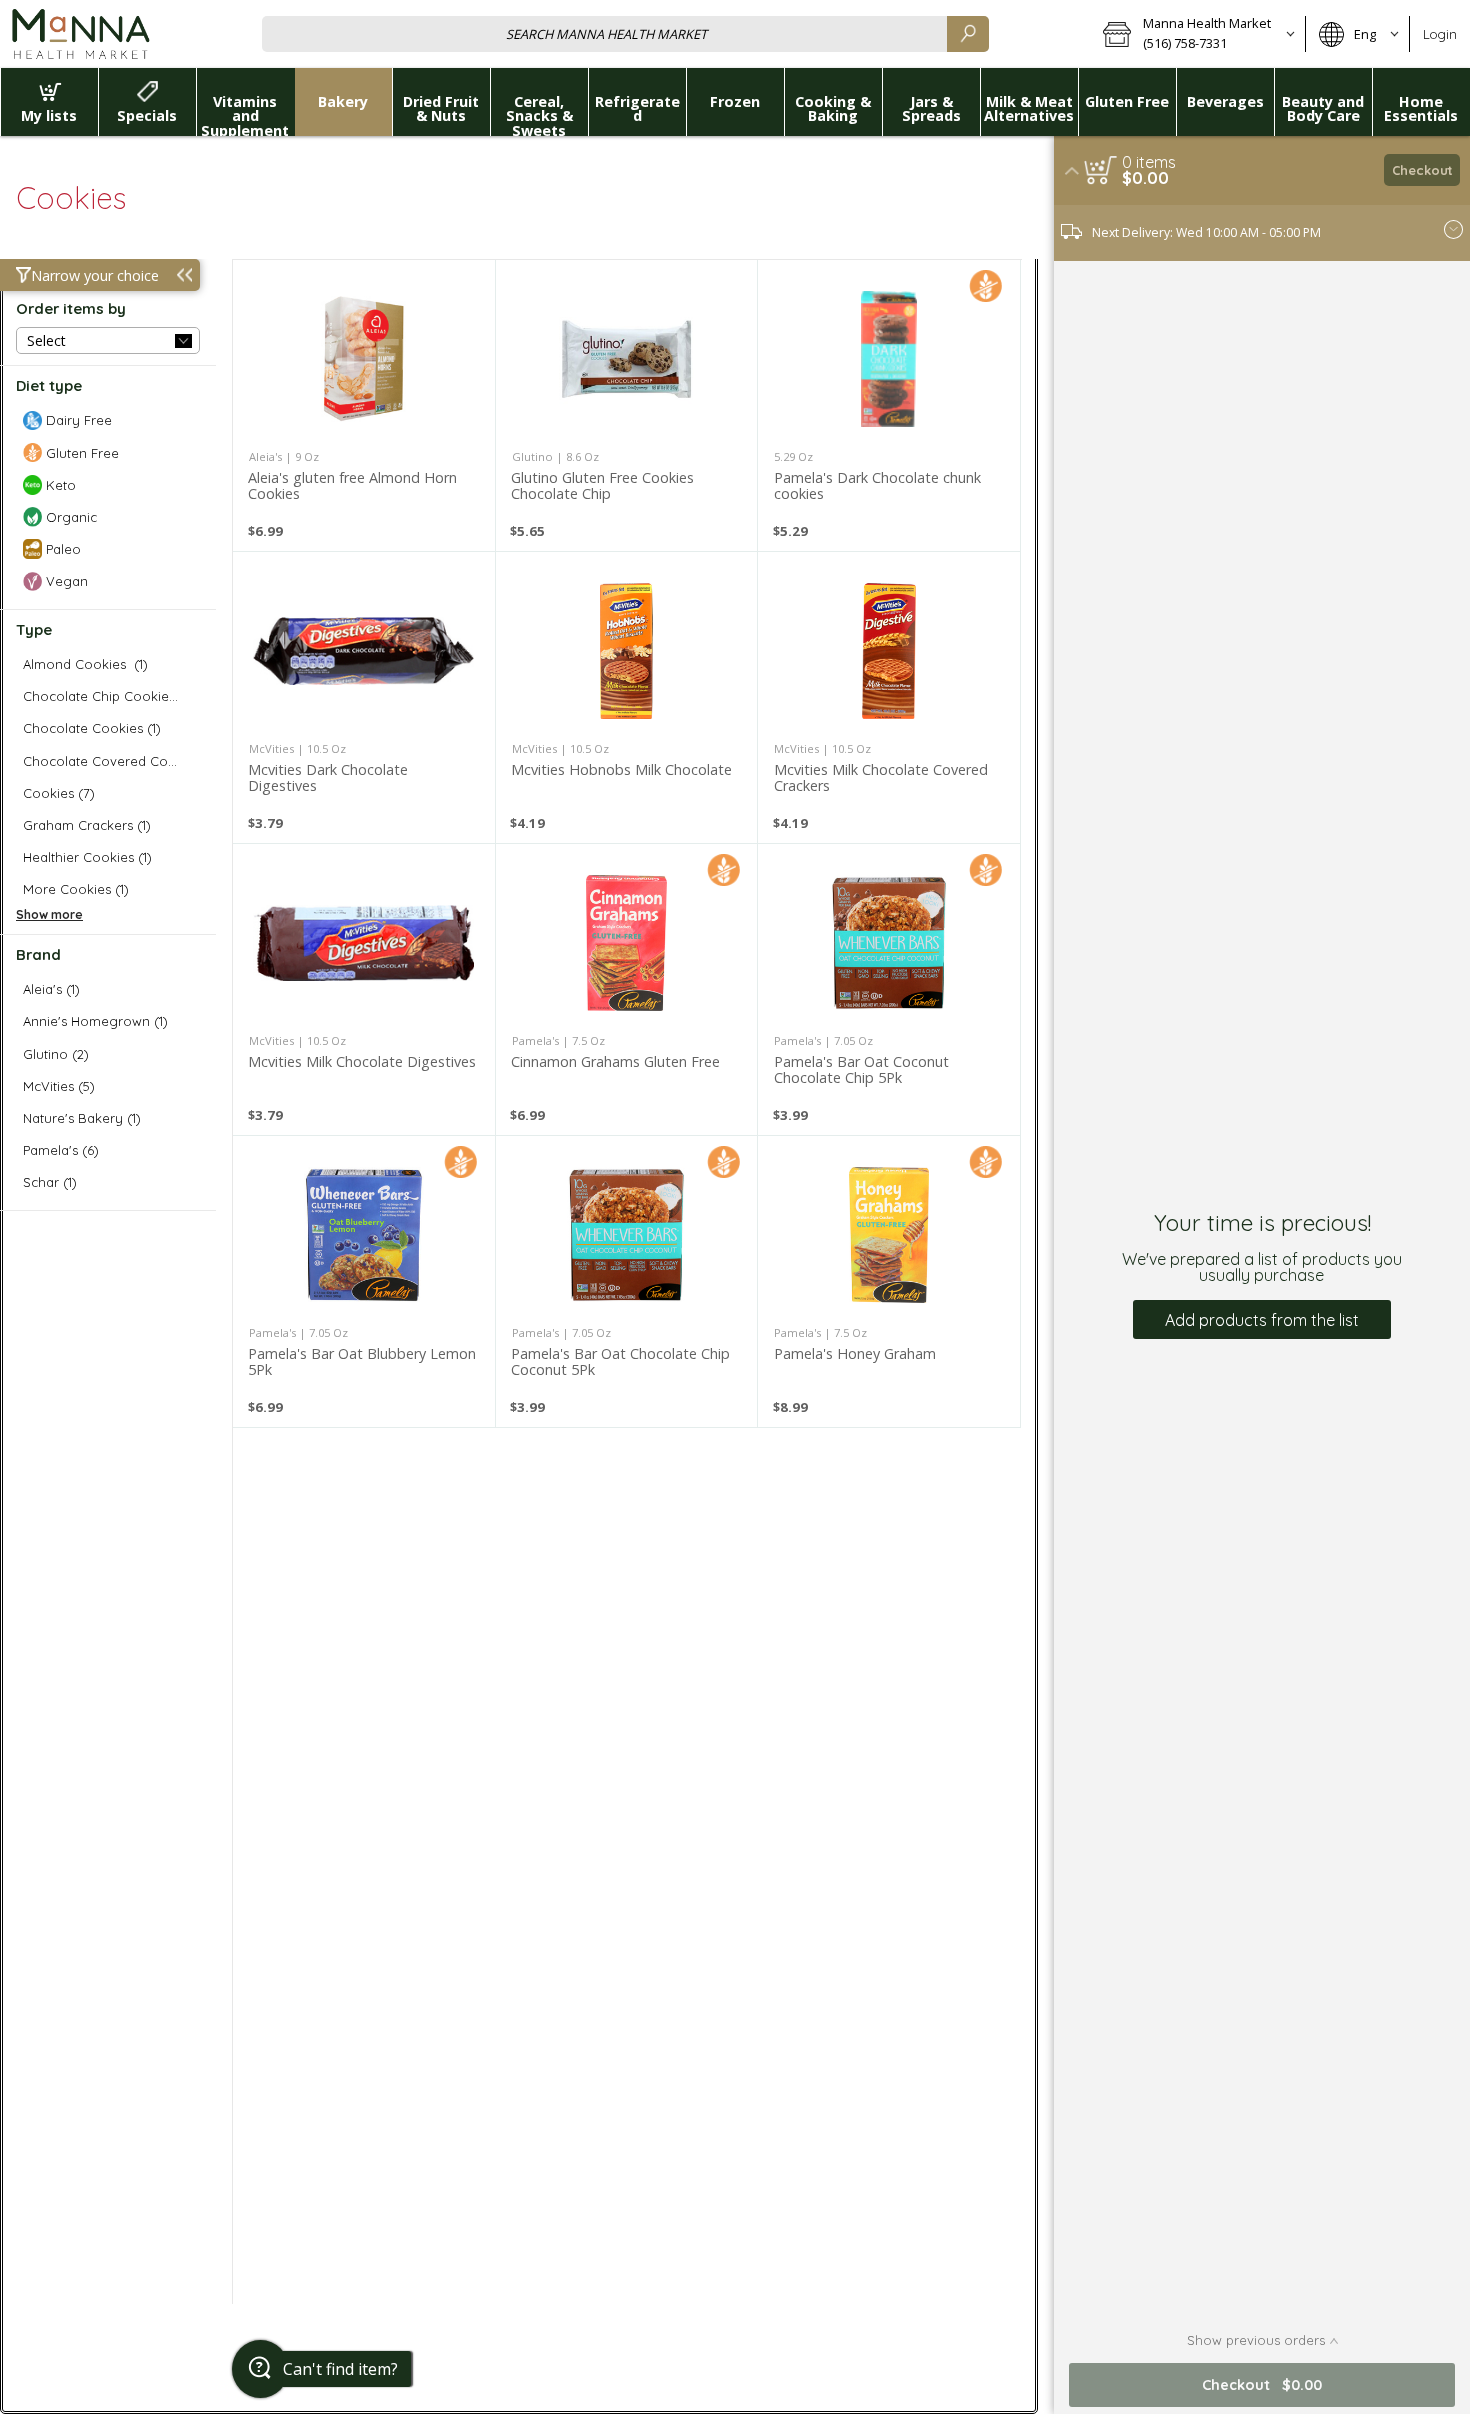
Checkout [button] (1422, 170)
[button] (1197, 34)
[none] (364, 405)
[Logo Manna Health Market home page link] (80, 34)
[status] (1149, 162)
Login (1440, 34)
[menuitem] (49, 102)
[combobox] (626, 33)
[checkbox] (108, 420)
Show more (49, 914)
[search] (968, 33)
